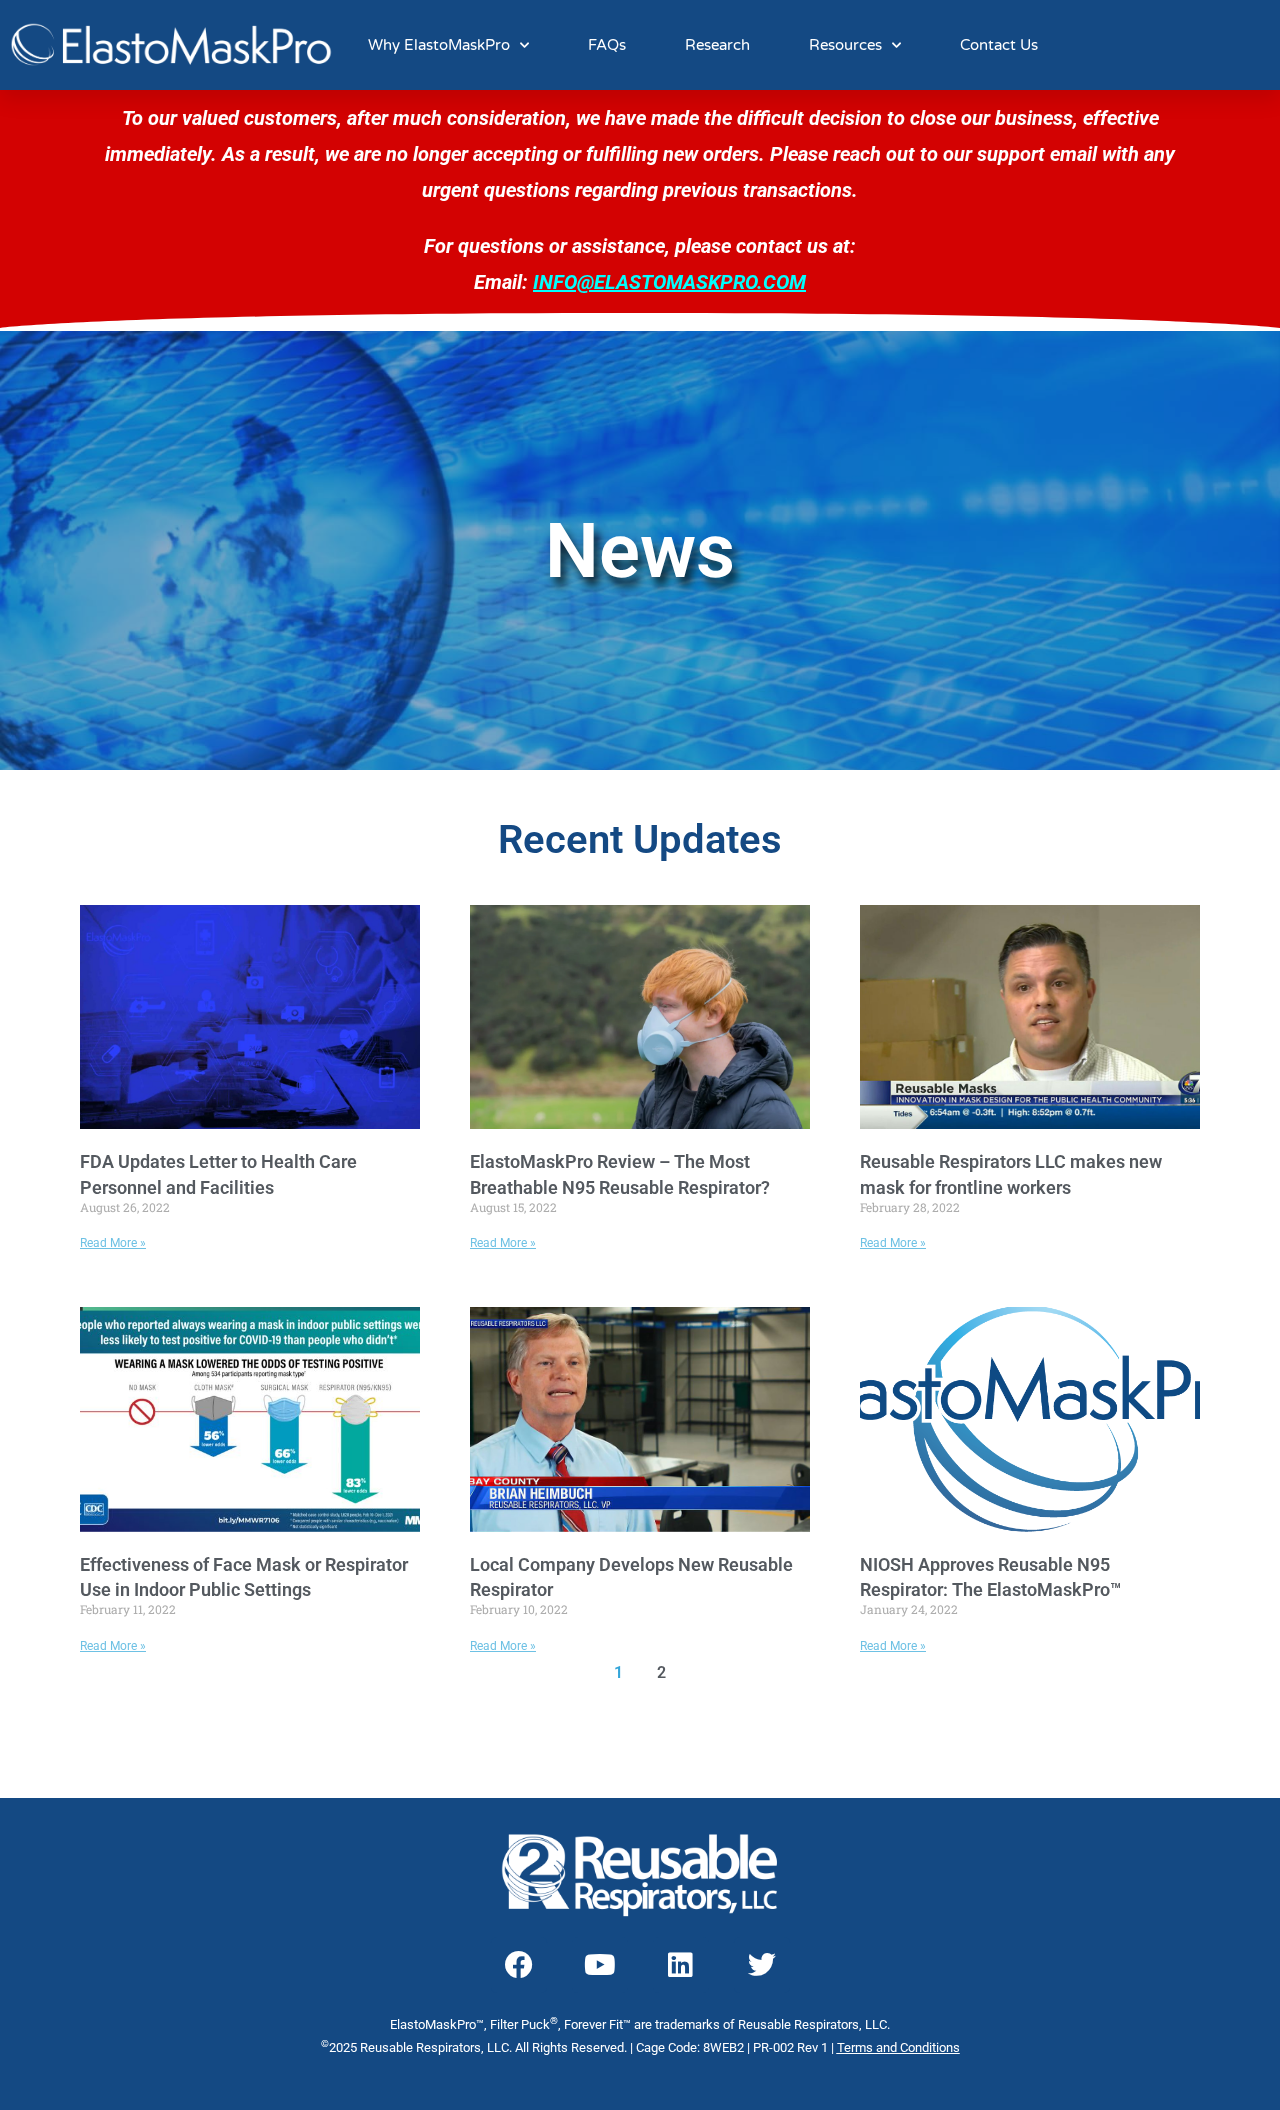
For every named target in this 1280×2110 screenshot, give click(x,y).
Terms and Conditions (898, 2047)
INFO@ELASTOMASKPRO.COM (669, 282)
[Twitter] (762, 1965)
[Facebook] (519, 1965)
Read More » (113, 1243)
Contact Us (999, 45)
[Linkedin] (681, 1965)
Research (717, 45)
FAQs (607, 45)
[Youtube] (600, 1965)
